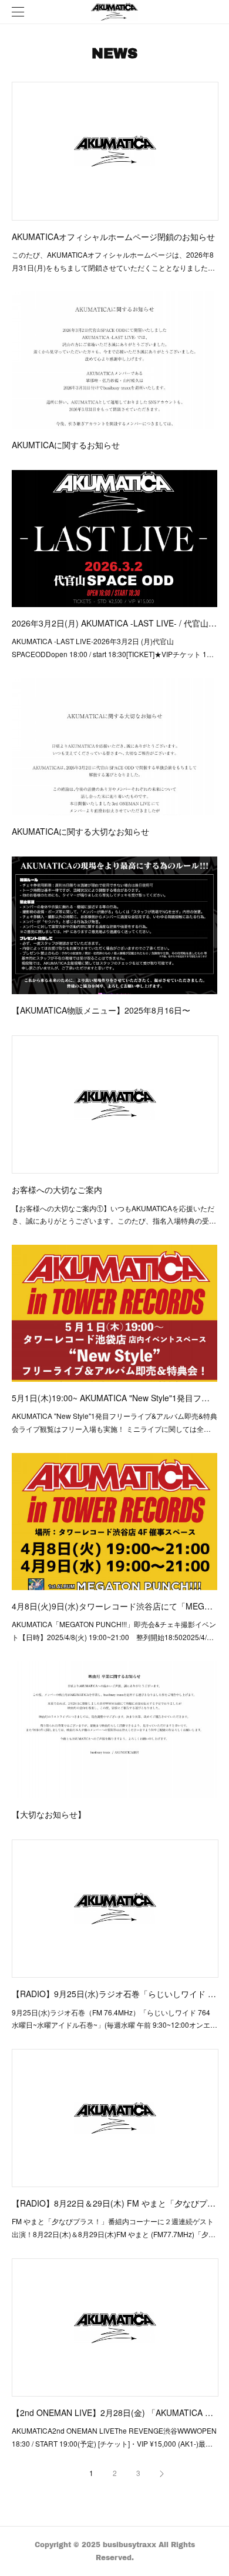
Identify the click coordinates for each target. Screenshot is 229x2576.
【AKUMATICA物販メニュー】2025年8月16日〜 (101, 1010)
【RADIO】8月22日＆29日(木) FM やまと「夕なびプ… (114, 2203)
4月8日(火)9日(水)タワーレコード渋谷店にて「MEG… (112, 1606)
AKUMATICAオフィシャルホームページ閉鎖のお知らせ (113, 236)
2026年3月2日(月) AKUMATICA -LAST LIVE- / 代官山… (114, 623)
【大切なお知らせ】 (49, 1814)
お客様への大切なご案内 (57, 1189)
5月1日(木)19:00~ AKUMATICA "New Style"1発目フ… (111, 1398)
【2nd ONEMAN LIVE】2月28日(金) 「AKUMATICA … (112, 2412)
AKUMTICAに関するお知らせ (66, 445)
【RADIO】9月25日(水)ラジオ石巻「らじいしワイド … (114, 1994)
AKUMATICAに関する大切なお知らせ (80, 831)
